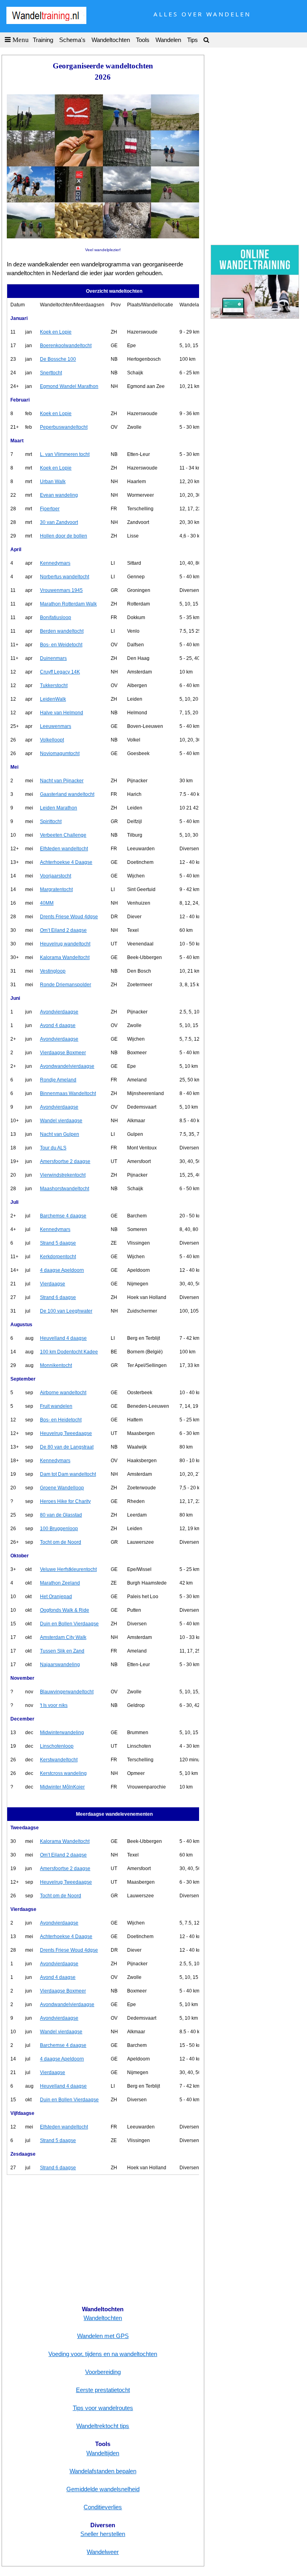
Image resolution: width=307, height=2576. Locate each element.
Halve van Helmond (62, 713)
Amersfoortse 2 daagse (65, 1161)
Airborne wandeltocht (63, 1393)
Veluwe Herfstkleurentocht (68, 1569)
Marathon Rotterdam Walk (68, 604)
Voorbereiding (103, 2372)
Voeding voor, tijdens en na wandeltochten (103, 2354)
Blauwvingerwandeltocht (67, 1692)
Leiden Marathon (59, 808)
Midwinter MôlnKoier (62, 1787)
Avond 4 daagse (58, 1025)
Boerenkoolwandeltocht (66, 346)
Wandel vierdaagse (61, 1121)
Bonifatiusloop (56, 618)
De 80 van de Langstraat (67, 1447)
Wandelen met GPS (103, 2336)
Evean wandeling (59, 495)
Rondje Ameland (58, 1080)
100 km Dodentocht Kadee (69, 1352)
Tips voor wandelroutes (103, 2408)
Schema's (72, 40)
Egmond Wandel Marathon (69, 386)
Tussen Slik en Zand (62, 1651)
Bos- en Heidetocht (61, 1420)
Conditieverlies (103, 2507)
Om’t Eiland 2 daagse (63, 930)
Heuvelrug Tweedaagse (66, 1433)
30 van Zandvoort (59, 522)
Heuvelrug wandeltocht (65, 944)
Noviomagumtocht (60, 753)
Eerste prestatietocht (103, 2390)
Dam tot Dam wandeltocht (68, 1474)
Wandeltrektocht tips (103, 2426)
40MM (47, 903)
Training (43, 40)
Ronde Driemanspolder (66, 985)
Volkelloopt (52, 740)
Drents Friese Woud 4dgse (69, 917)
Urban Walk (53, 482)
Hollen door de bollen (64, 536)
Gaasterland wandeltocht (67, 794)
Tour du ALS (53, 1148)
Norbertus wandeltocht (65, 577)
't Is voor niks (54, 1705)
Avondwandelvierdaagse (67, 1066)
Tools (143, 40)
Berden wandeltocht (62, 631)
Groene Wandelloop (62, 1488)
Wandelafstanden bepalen (103, 2471)
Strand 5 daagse (58, 1243)
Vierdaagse (53, 1284)
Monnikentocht (56, 1365)
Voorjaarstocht (56, 876)
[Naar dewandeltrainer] (255, 315)
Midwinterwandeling (62, 1733)
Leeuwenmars (56, 726)
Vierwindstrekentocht (63, 1175)
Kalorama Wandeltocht (65, 957)
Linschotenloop (57, 1746)
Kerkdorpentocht (58, 1257)
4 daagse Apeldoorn (62, 1270)
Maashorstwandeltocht (65, 1189)
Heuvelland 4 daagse (63, 1338)
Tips (192, 40)
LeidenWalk (53, 699)
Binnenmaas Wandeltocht (68, 1093)
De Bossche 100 (58, 359)
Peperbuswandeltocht (64, 427)
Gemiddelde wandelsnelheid (103, 2489)
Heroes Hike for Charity (65, 1501)
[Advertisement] (103, 2240)
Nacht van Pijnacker (62, 781)
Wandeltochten (111, 40)
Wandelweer (103, 2552)
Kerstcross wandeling (63, 1773)
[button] (15, 40)
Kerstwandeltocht (59, 1760)
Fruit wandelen (56, 1406)
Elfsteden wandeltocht (64, 849)
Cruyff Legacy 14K (60, 672)
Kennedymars (55, 563)
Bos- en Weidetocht (61, 645)
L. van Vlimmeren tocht (65, 454)
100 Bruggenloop (59, 1529)
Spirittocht (51, 821)
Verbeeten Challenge (63, 835)
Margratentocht (56, 889)
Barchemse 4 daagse (63, 1216)
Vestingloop (53, 971)
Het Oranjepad (56, 1597)
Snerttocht (51, 373)
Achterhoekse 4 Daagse (66, 862)
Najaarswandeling (60, 1665)
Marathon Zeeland (60, 1583)
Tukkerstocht (54, 685)
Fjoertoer (50, 509)
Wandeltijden (103, 2453)
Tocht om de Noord (61, 1542)
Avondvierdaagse (59, 1012)
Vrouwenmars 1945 (61, 590)
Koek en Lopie (56, 332)
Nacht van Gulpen (60, 1134)
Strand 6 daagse (58, 1297)
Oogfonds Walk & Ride (65, 1610)
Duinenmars (53, 658)
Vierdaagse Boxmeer (63, 1053)
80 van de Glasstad (61, 1515)
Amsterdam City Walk (63, 1637)
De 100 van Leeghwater (66, 1311)
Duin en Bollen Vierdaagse (69, 1624)
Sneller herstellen (103, 2534)
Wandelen (168, 40)
